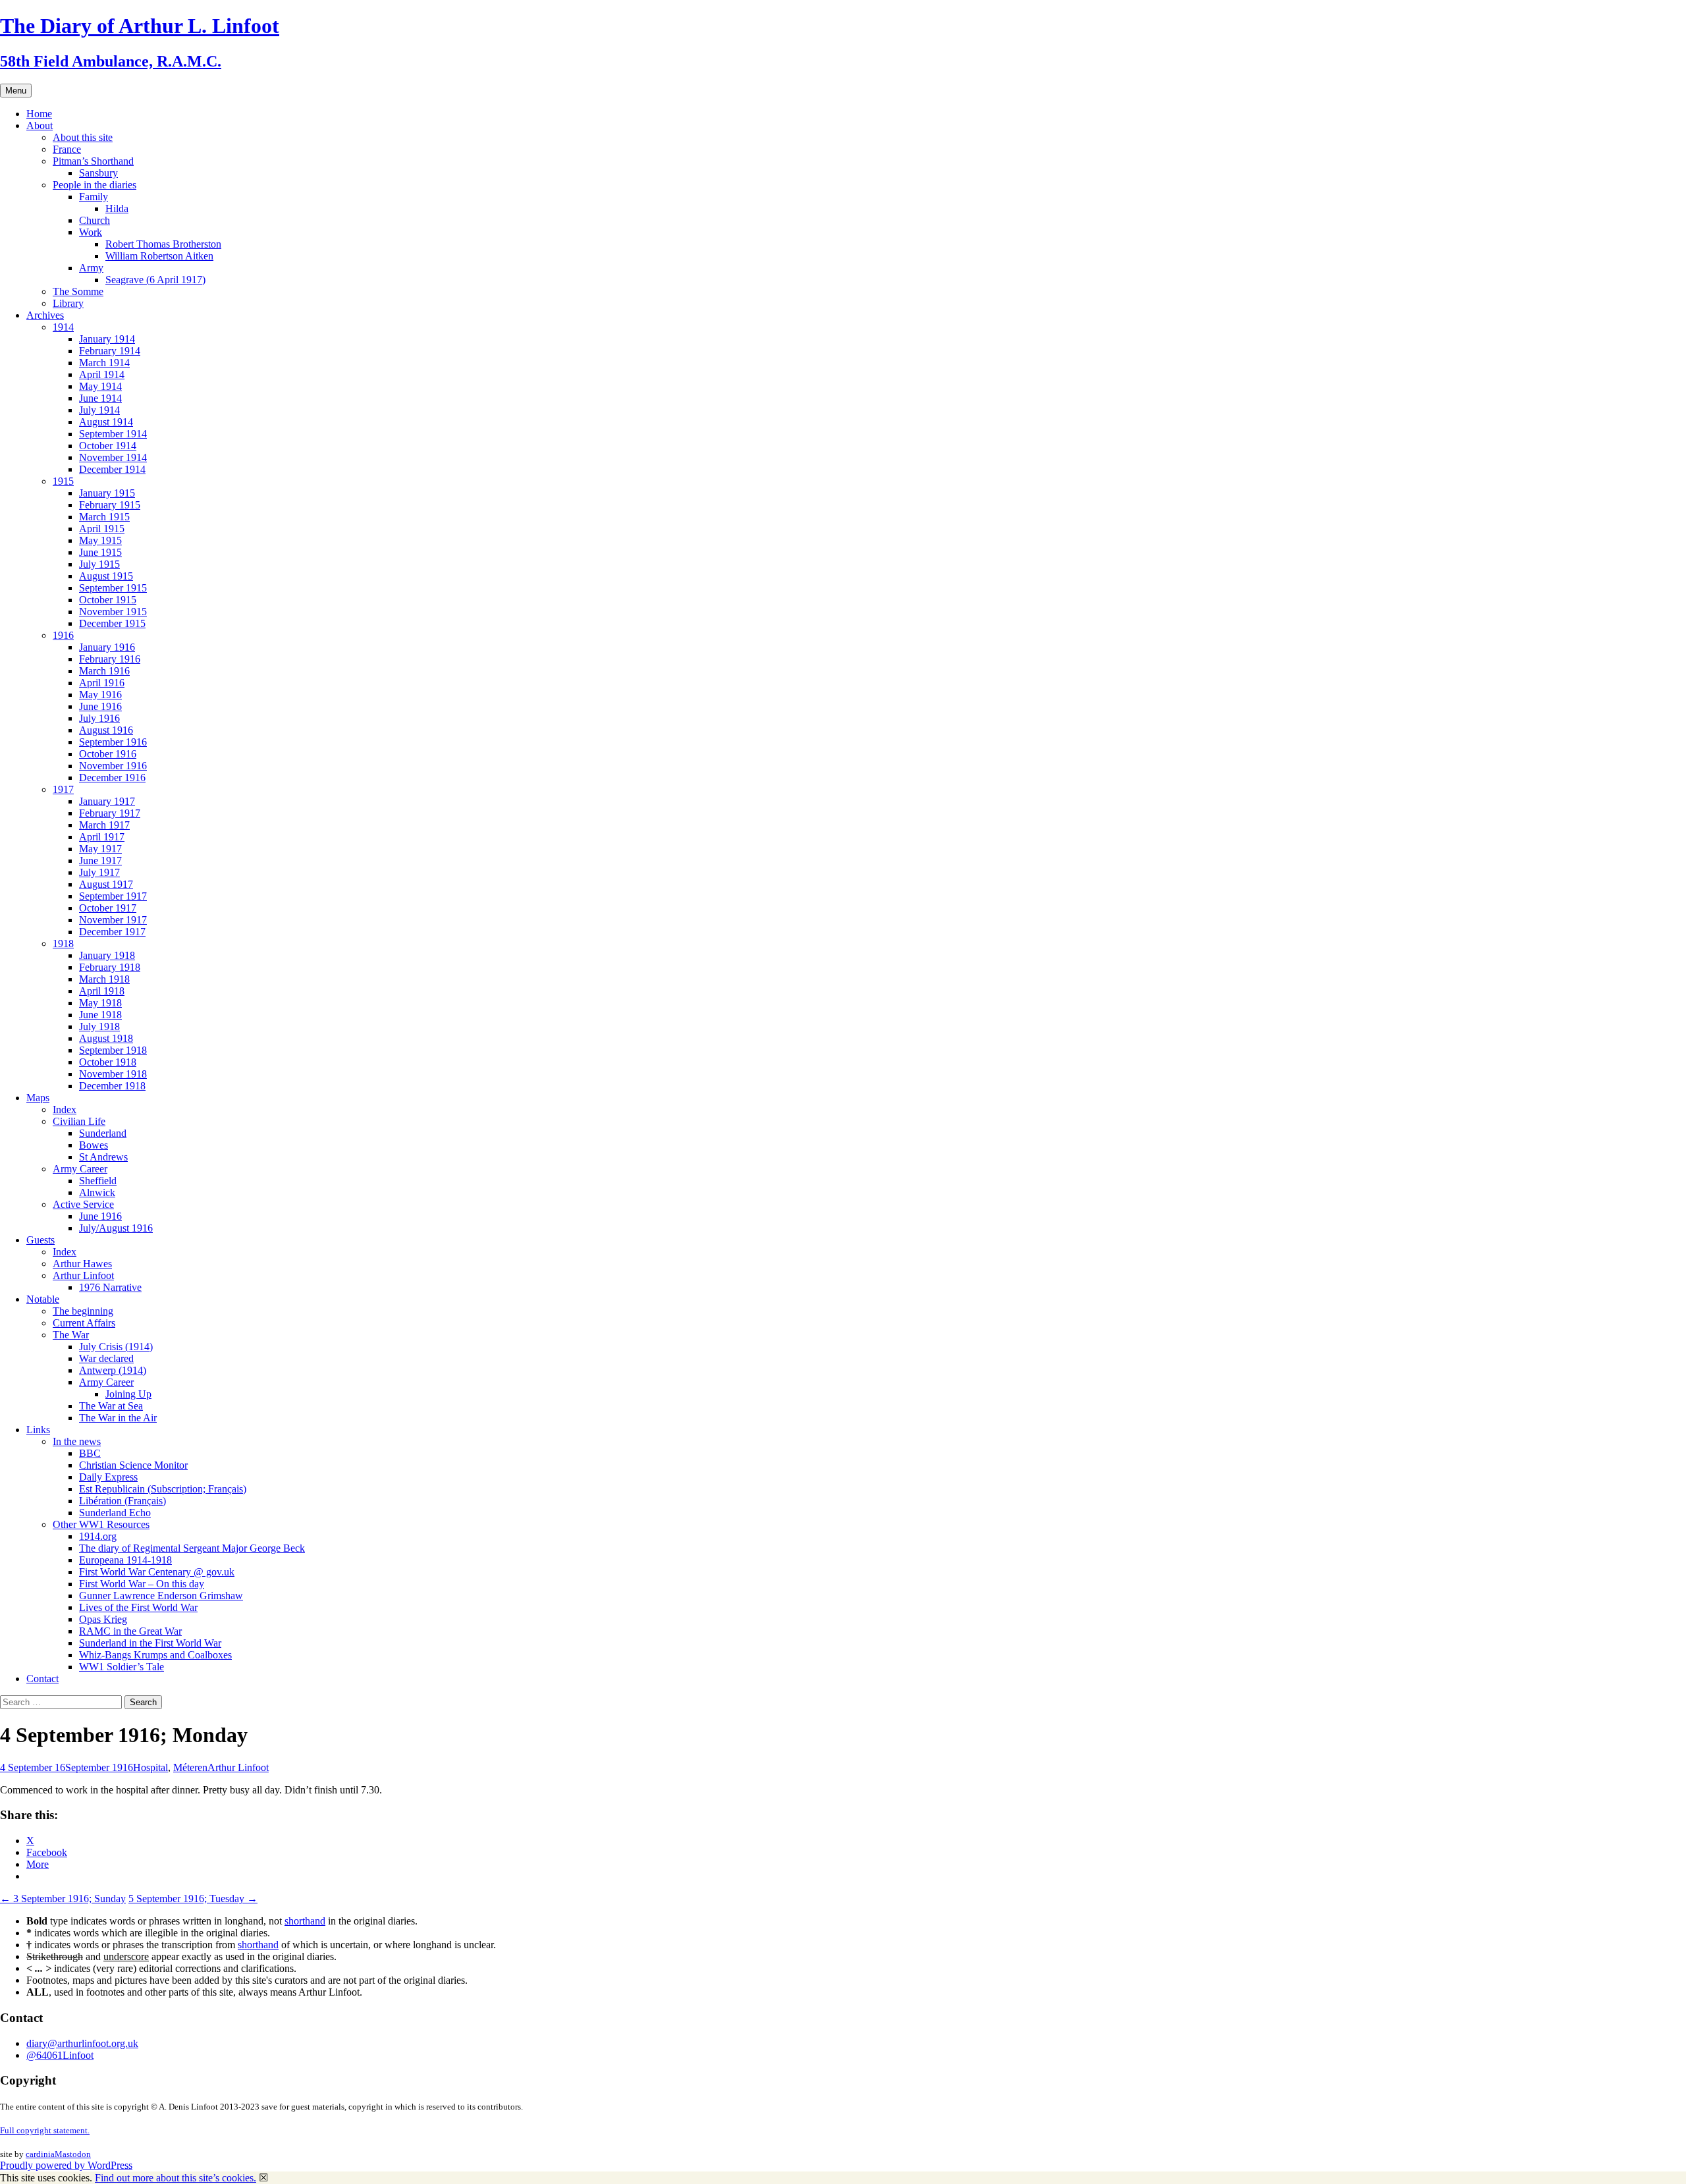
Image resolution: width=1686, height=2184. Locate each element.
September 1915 (113, 588)
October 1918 (108, 1062)
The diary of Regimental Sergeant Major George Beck (192, 1548)
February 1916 (110, 659)
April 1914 (102, 374)
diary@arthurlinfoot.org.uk (82, 2043)
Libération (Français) (122, 1501)
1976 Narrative (110, 1287)
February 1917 (110, 813)
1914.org (98, 1536)
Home (39, 114)
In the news (77, 1441)
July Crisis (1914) (116, 1347)
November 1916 (113, 766)
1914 (63, 327)
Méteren (190, 1767)
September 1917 (113, 896)
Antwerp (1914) (113, 1370)
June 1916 (100, 706)
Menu (16, 91)
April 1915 (102, 529)
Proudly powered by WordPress (66, 2165)
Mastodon (73, 2154)
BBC (90, 1453)
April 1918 (102, 991)
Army (91, 268)
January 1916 (107, 647)
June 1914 (100, 398)
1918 (63, 943)
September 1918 (113, 1050)
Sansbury (98, 173)
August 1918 (106, 1038)
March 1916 (104, 671)
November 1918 (113, 1074)
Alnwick (97, 1192)
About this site (83, 137)
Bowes (94, 1145)
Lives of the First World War (138, 1607)
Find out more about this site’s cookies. (176, 2178)
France (67, 149)
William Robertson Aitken (159, 256)
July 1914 (99, 410)
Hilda (117, 208)
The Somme (78, 291)
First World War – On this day (142, 1584)
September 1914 (113, 434)
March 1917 (104, 825)
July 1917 (99, 872)
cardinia (40, 2154)
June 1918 (100, 1015)
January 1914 (107, 339)
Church (95, 220)
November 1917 (113, 920)
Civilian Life (79, 1121)
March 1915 (104, 517)
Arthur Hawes (82, 1264)
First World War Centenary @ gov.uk (157, 1572)
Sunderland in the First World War (150, 1643)
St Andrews (103, 1157)
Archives (45, 315)
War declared (106, 1358)
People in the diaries (95, 185)
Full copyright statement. (45, 2130)
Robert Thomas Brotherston (163, 244)
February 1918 (110, 967)
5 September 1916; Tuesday (193, 1898)
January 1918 (107, 955)
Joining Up (128, 1394)
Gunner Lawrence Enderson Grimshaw (161, 1596)
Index (65, 1109)
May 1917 (100, 849)
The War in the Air (118, 1418)
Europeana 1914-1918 (125, 1560)
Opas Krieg (103, 1619)
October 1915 (108, 600)
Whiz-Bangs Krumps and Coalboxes (155, 1655)
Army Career (80, 1169)
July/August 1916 (116, 1228)
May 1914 (100, 386)
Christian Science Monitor (133, 1465)
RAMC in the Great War (130, 1631)
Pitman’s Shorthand (93, 161)
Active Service (83, 1204)
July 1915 (99, 564)
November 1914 (113, 457)
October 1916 (108, 754)
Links (38, 1430)
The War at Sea (111, 1406)
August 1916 (106, 730)
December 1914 (112, 469)
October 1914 (108, 446)
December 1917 (112, 932)
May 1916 (100, 695)
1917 (63, 789)
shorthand (305, 1921)
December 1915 (112, 623)
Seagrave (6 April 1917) (155, 280)
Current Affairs (84, 1323)
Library (68, 303)
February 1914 (110, 351)
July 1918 (99, 1026)
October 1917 (108, 908)
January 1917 (107, 801)
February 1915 (110, 505)
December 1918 (112, 1086)
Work (91, 232)
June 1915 (100, 552)
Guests (41, 1240)
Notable (43, 1299)
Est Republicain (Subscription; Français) (163, 1489)
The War (71, 1335)
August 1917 (106, 884)
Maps (38, 1098)
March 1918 (104, 979)
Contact (42, 1679)
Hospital (150, 1767)
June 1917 (100, 860)
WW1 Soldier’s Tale (122, 1667)
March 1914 (104, 363)
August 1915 (106, 576)
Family (94, 197)
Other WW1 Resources (101, 1524)
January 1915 (107, 493)
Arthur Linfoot (83, 1275)
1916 (63, 635)
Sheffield (98, 1181)
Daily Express (108, 1477)
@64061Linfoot (60, 2055)
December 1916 (112, 778)
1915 (63, 481)
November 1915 (113, 612)
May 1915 (100, 540)
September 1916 (113, 742)
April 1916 (102, 683)
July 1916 (99, 718)
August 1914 (106, 422)
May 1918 (100, 1003)
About (40, 125)
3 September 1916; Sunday (63, 1898)
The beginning (83, 1311)
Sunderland (103, 1133)
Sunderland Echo (115, 1513)
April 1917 (102, 837)
